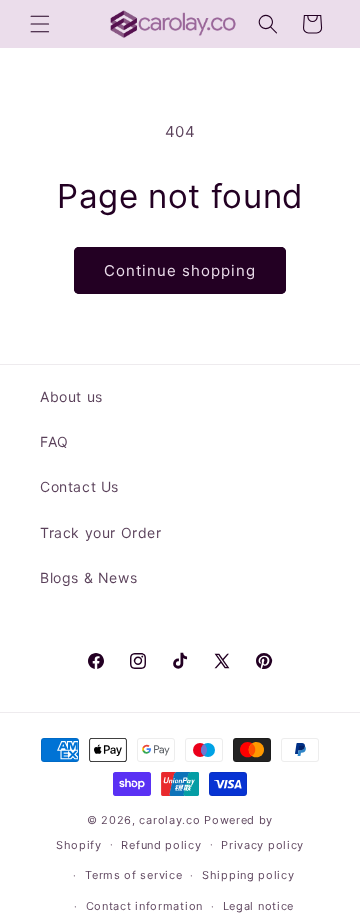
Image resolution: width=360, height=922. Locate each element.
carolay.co (169, 820)
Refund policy (161, 845)
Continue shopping (180, 270)
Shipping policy (248, 875)
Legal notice (258, 906)
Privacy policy (262, 845)
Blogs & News (88, 577)
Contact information (144, 906)
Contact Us (79, 486)
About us (71, 396)
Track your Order (101, 532)
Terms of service (133, 875)
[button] (40, 24)
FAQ (54, 441)
